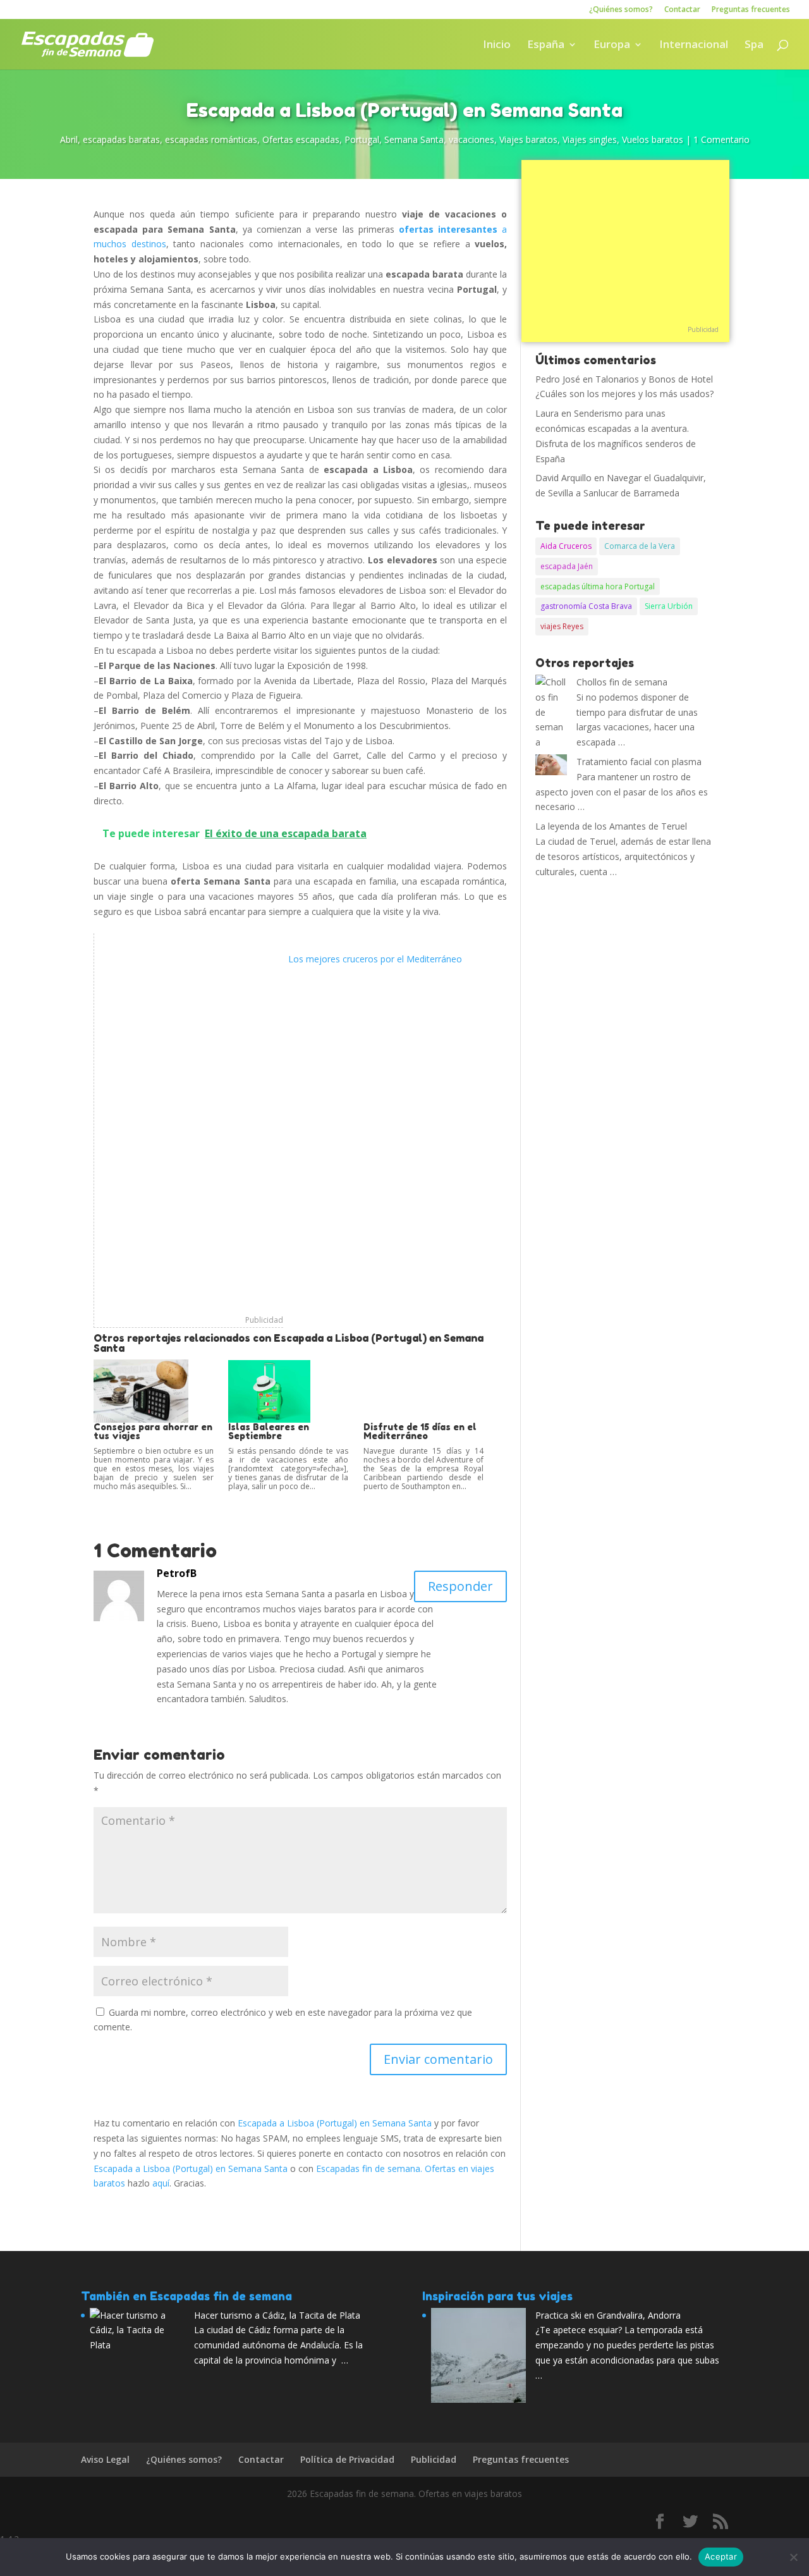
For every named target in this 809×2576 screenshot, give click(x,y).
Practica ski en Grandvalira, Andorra (608, 2315)
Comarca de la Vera (640, 546)
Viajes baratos (528, 139)
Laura (547, 413)
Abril (69, 139)
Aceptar (721, 2556)
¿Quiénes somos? (621, 10)
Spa (754, 46)
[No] (793, 2557)
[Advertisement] (189, 1123)
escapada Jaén (567, 566)
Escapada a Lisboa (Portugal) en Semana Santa (335, 2123)
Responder (460, 1586)
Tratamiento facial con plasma (639, 762)
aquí (161, 2183)
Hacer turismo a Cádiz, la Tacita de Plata (277, 2315)
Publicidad (264, 1320)
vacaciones (471, 139)
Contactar (682, 10)
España (546, 46)
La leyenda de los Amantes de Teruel (611, 826)
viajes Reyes (562, 626)
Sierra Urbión (669, 606)
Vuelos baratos (653, 139)
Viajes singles (590, 139)
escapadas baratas (121, 139)
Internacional (694, 46)
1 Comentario (721, 139)
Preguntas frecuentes (751, 10)
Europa (612, 46)
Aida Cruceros (566, 546)
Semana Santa (414, 139)
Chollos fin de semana (622, 682)
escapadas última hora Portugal (598, 586)
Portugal (362, 139)
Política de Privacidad (347, 2459)
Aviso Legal (105, 2459)
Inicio (497, 46)
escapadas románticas (211, 139)
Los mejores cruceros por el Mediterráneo (375, 959)
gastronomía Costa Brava (586, 606)
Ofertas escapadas (301, 139)
